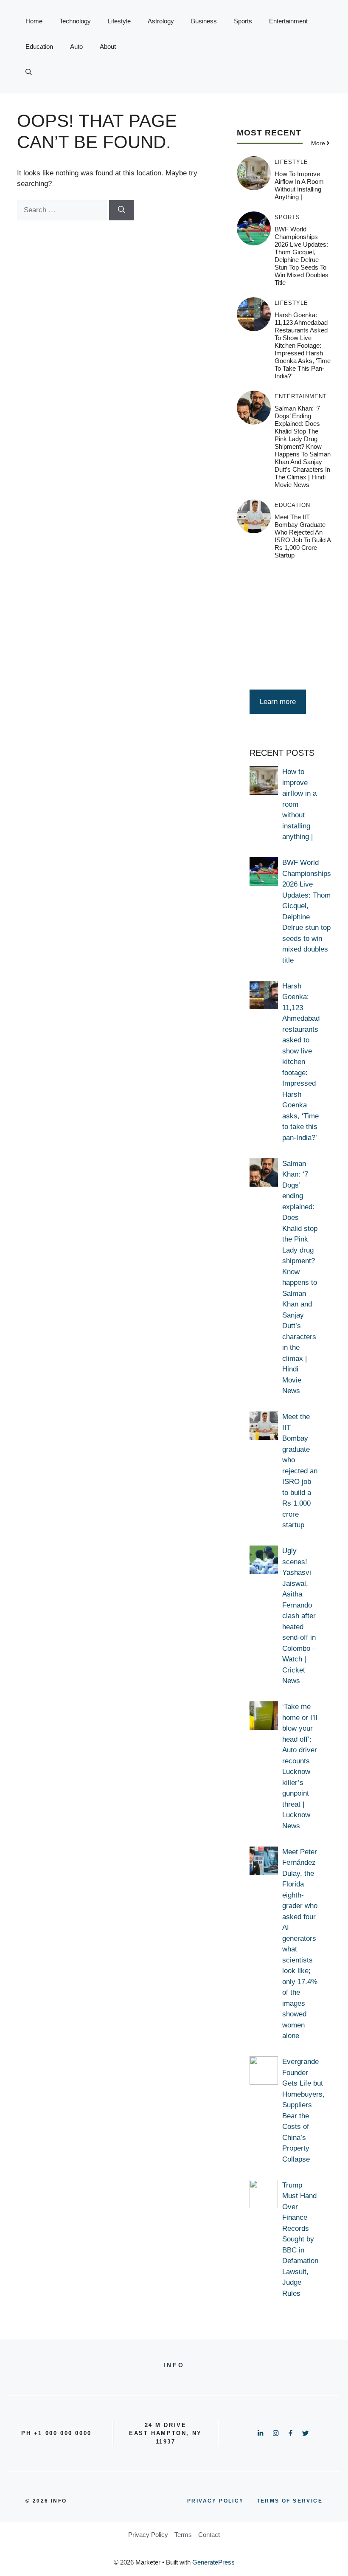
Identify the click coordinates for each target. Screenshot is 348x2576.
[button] (29, 72)
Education (39, 46)
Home (34, 21)
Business (204, 21)
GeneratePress (213, 2562)
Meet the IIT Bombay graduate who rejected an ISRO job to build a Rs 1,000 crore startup (303, 536)
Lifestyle (119, 21)
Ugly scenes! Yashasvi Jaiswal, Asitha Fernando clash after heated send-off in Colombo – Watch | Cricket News (299, 1616)
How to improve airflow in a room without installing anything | (299, 185)
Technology (75, 21)
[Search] (122, 210)
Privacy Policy (148, 2535)
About (108, 46)
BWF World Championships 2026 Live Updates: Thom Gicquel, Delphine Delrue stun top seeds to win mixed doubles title (302, 256)
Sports (243, 21)
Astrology (161, 21)
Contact (209, 2535)
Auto (76, 46)
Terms (183, 2535)
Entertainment (288, 21)
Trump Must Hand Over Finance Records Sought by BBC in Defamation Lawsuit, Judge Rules (300, 2239)
